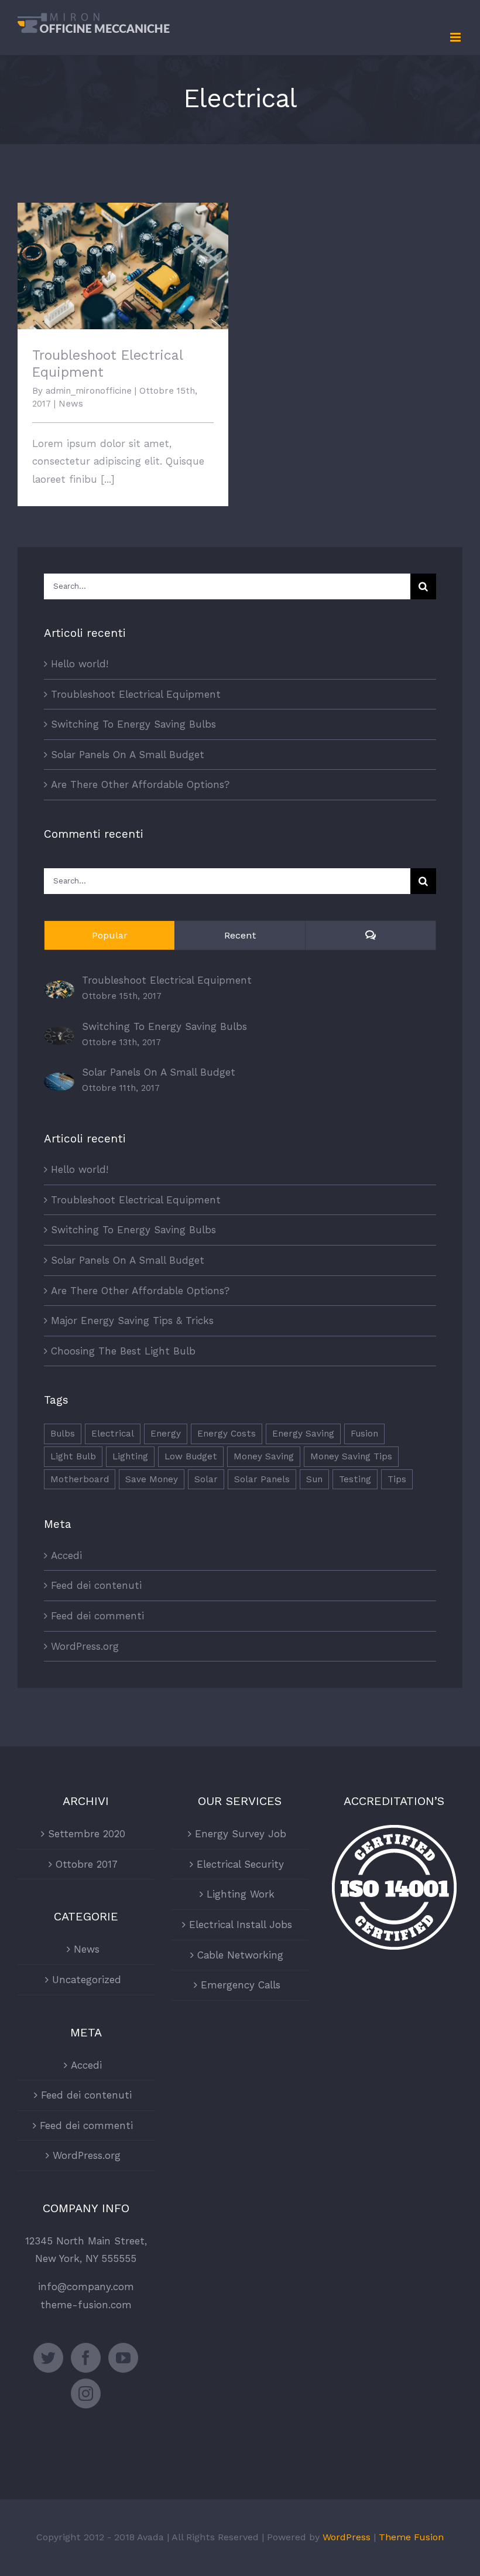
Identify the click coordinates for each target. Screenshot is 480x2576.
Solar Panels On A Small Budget (128, 755)
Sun (314, 1479)
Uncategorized (87, 1980)
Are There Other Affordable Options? (140, 784)
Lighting (130, 1456)
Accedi (66, 1555)
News (71, 404)
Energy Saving (303, 1434)
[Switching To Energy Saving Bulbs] (59, 1035)
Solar (206, 1479)
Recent (240, 935)
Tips (397, 1479)
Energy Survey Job (241, 1834)
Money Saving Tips (351, 1456)
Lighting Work (241, 1894)
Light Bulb (73, 1456)
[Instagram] (86, 2394)
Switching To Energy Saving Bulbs (133, 724)
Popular (110, 935)
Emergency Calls (241, 1985)
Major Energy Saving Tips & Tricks (132, 1321)
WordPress (347, 2537)
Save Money (152, 1479)
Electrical (113, 1434)
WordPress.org (85, 1646)
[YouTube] (123, 2358)
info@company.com (86, 2287)
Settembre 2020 (87, 1834)
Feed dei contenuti (96, 1585)
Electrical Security (240, 1864)
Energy (166, 1434)
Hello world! (80, 664)
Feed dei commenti (97, 1616)
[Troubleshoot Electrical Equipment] (59, 990)
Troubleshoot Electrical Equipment (123, 256)
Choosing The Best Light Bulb (123, 1351)
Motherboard (80, 1479)
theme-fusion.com (86, 2305)
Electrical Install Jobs (241, 1925)
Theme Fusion (411, 2537)
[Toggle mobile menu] (456, 37)
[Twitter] (48, 2358)
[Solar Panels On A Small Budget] (59, 1081)
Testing (355, 1479)
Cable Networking (240, 1955)
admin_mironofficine (89, 391)
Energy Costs (227, 1434)
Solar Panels (262, 1479)
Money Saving (264, 1456)
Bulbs (63, 1434)
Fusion (364, 1434)
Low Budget (191, 1456)
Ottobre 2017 (87, 1864)
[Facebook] (86, 2358)
